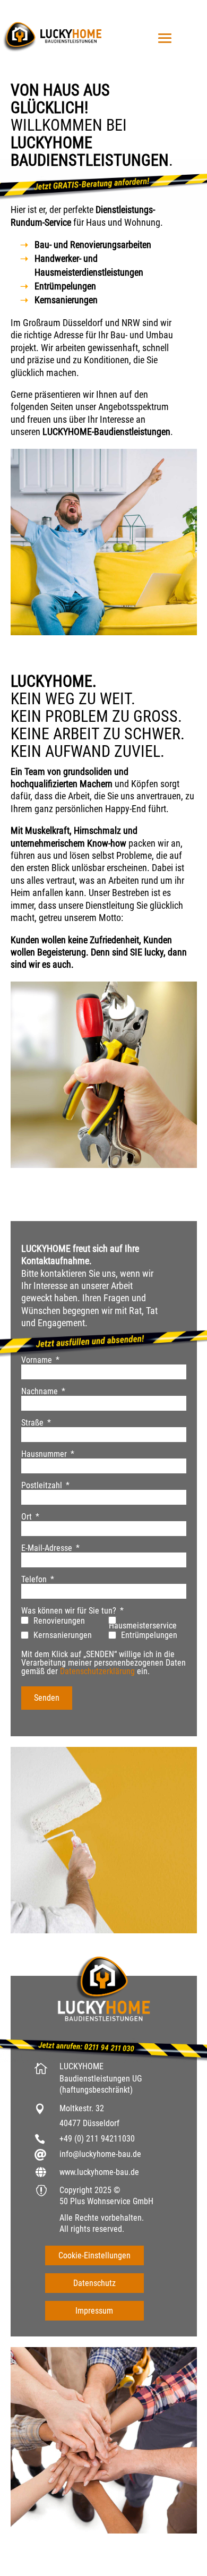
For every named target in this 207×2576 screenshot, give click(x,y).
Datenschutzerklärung (97, 1671)
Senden (47, 1698)
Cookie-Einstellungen (94, 2255)
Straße (32, 1423)
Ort (27, 1517)
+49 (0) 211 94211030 (97, 2139)
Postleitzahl (42, 1486)
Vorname (37, 1360)
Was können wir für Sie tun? (69, 1611)
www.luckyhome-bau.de (99, 2172)
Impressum (94, 2311)
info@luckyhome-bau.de (100, 2154)
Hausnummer (44, 1454)
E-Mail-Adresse (47, 1548)
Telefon (34, 1580)
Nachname (40, 1392)
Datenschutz (94, 2283)
